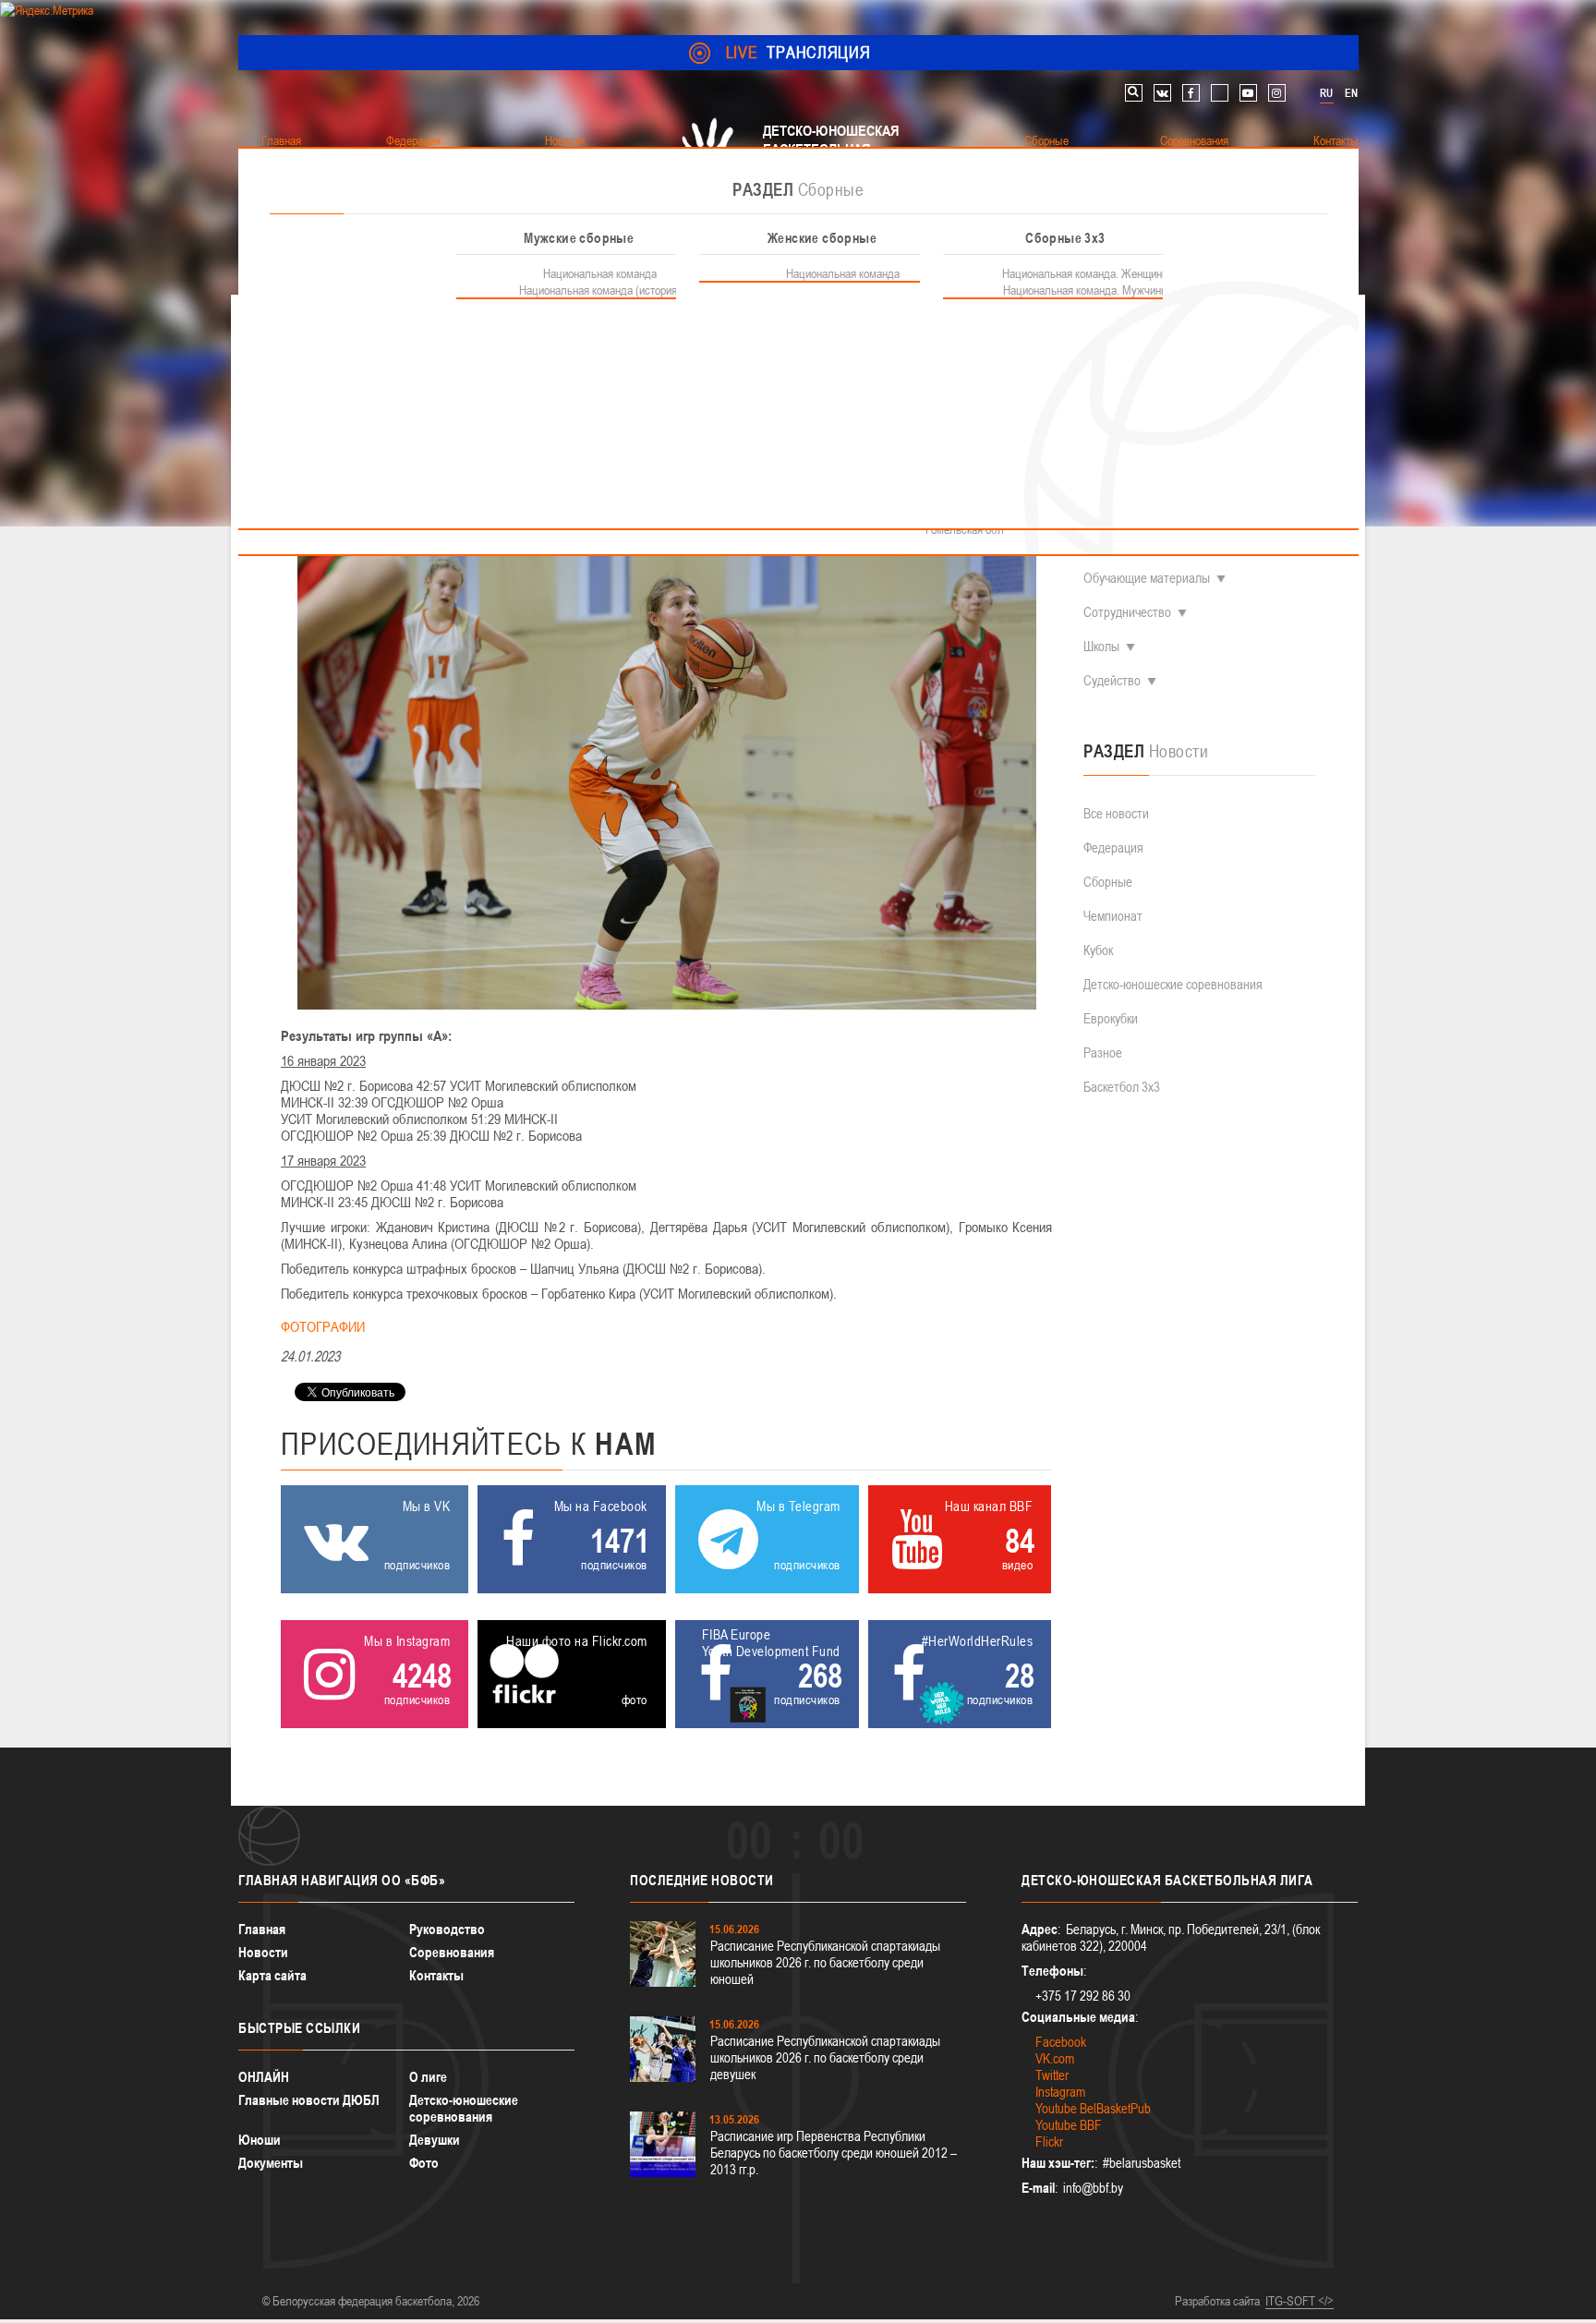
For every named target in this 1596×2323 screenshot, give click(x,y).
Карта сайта (272, 1975)
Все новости (1116, 813)
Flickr (1049, 2142)
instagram (1277, 93)
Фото (424, 2163)
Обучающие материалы (1147, 578)
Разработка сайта (1217, 2301)
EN (1351, 93)
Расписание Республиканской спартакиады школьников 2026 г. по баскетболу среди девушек (825, 2057)
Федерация (1113, 847)
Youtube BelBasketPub (1093, 2108)
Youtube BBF (1069, 2125)
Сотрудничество (1127, 612)
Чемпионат (1113, 916)
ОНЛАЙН (264, 2077)
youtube (1248, 93)
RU (1326, 93)
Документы (271, 2163)
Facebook (1061, 2042)
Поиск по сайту (1134, 93)
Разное (1103, 1053)
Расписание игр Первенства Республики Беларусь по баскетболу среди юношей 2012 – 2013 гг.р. (834, 2153)
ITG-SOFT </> (1300, 2301)
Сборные (1108, 882)
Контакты (436, 1975)
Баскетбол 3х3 (1122, 1087)
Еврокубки (1111, 1018)
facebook (1191, 93)
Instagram (1060, 2092)
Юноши (260, 2140)
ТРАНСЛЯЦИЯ (798, 52)
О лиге (428, 2077)
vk (1162, 93)
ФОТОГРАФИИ (323, 1326)
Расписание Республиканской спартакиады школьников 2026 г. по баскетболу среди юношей (825, 1962)
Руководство (447, 1929)
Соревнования (452, 1952)
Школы (1101, 646)
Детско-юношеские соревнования (1173, 984)
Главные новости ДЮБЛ (309, 2100)
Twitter (1052, 2075)
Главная (262, 1929)
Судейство (1112, 680)
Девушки (435, 2140)
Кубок (1098, 950)
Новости (263, 1952)
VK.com (1055, 2058)
